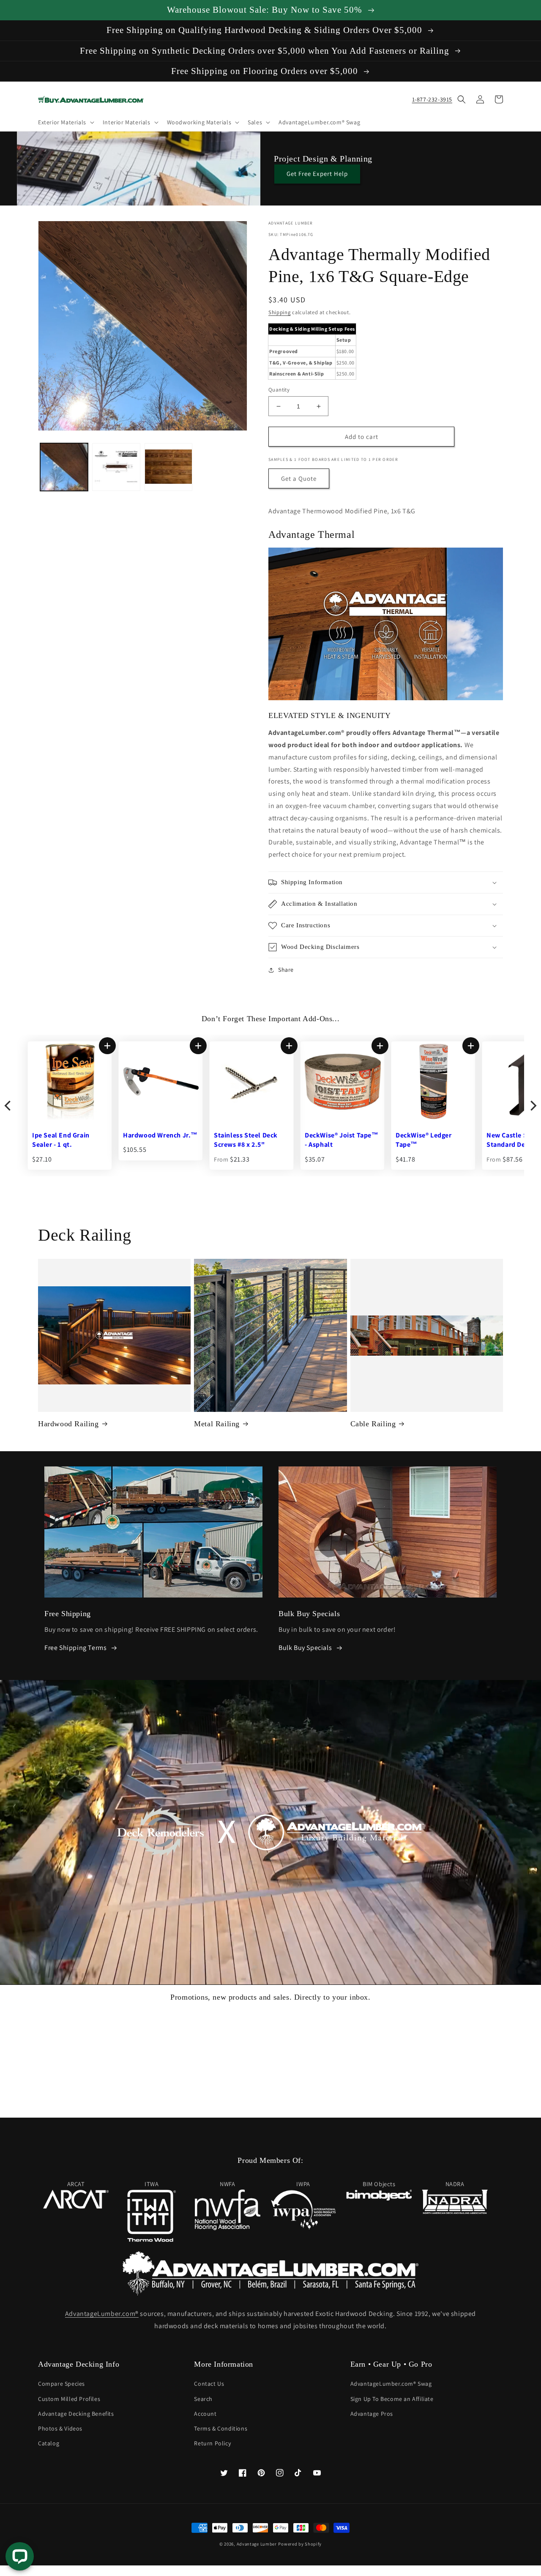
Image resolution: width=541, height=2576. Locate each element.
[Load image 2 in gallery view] (116, 467)
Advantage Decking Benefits (76, 2414)
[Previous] (8, 1106)
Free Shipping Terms (75, 1648)
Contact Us (209, 2384)
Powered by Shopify (300, 2544)
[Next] (533, 1106)
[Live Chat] (20, 2556)
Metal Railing (217, 1424)
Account (205, 2414)
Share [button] (286, 970)
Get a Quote (299, 478)
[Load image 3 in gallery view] (168, 467)
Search (203, 2399)
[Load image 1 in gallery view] (64, 467)
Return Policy (212, 2443)
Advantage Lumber (257, 2544)
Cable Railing (373, 1424)
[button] (65, 122)
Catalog (49, 2443)
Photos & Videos (60, 2428)
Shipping (280, 312)
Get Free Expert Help (317, 174)
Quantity (279, 390)
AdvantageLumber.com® (102, 2314)
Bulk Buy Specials (305, 1648)
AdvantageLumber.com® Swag (391, 2384)
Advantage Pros (372, 2414)
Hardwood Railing (68, 1424)
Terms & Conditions (221, 2428)
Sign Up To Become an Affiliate (392, 2399)
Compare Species (61, 2384)
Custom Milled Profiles (69, 2399)
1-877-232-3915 (432, 99)
